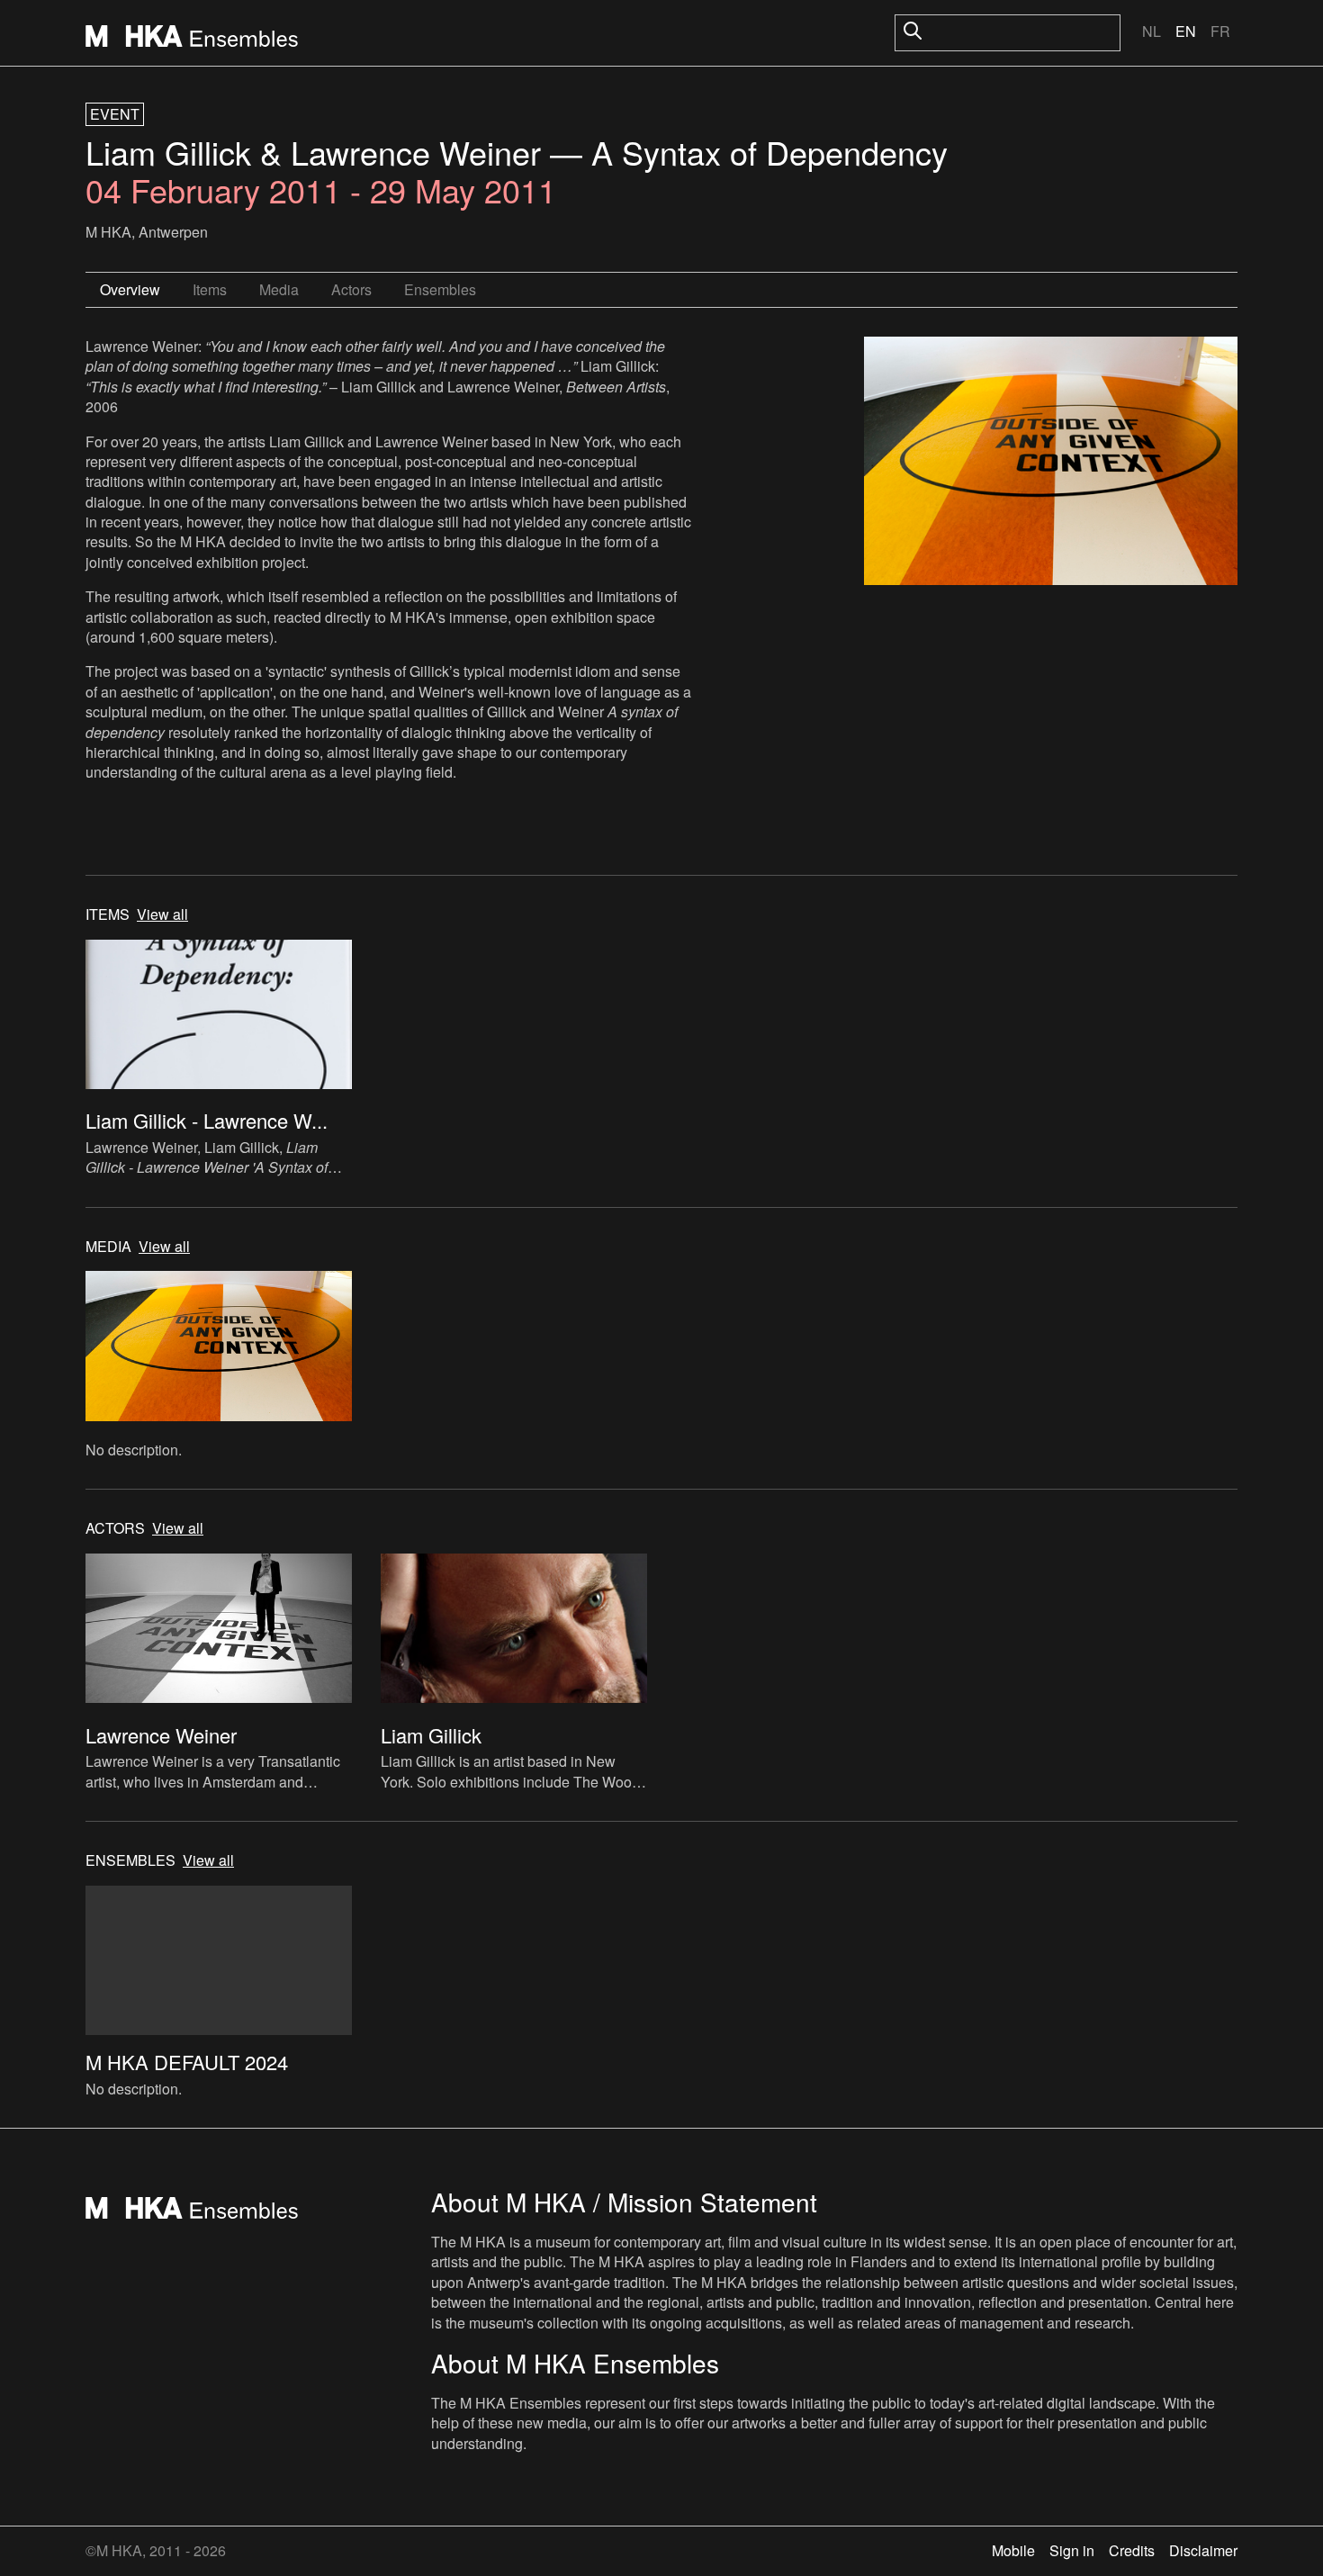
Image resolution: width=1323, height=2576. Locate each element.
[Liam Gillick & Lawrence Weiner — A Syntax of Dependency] (1051, 464)
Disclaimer (1203, 2550)
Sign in (1072, 2550)
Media (279, 289)
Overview (130, 289)
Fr (1220, 31)
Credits (1132, 2550)
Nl (1152, 31)
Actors (351, 289)
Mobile (1013, 2550)
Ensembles (440, 289)
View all (162, 914)
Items (210, 289)
